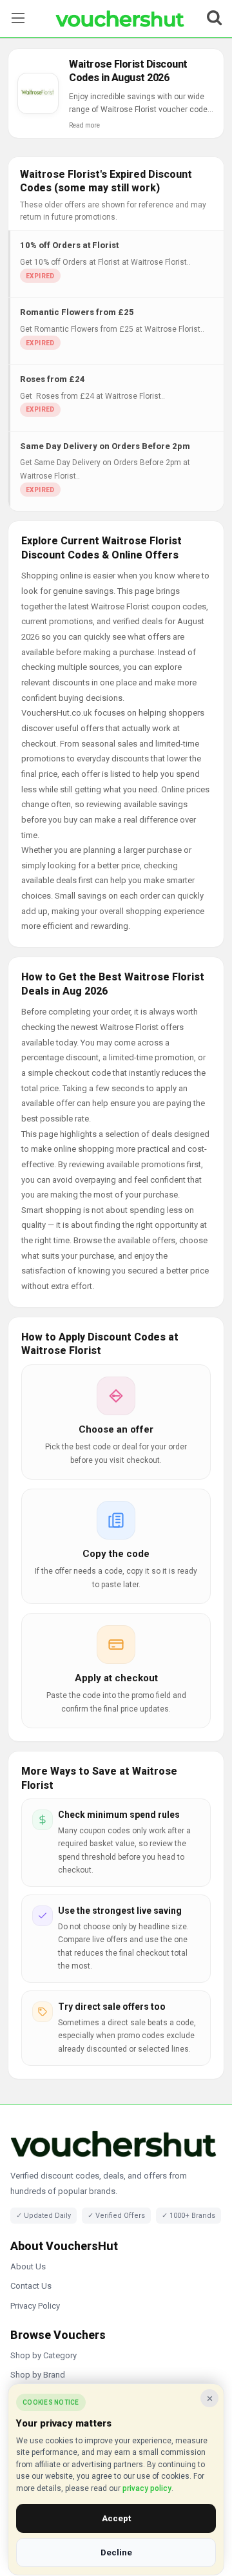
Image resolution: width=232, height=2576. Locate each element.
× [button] (210, 2398)
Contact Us (31, 2286)
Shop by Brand (38, 2375)
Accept (116, 2518)
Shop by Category (43, 2355)
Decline (116, 2552)
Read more (84, 125)
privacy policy (147, 2488)
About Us (28, 2266)
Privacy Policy (35, 2306)
